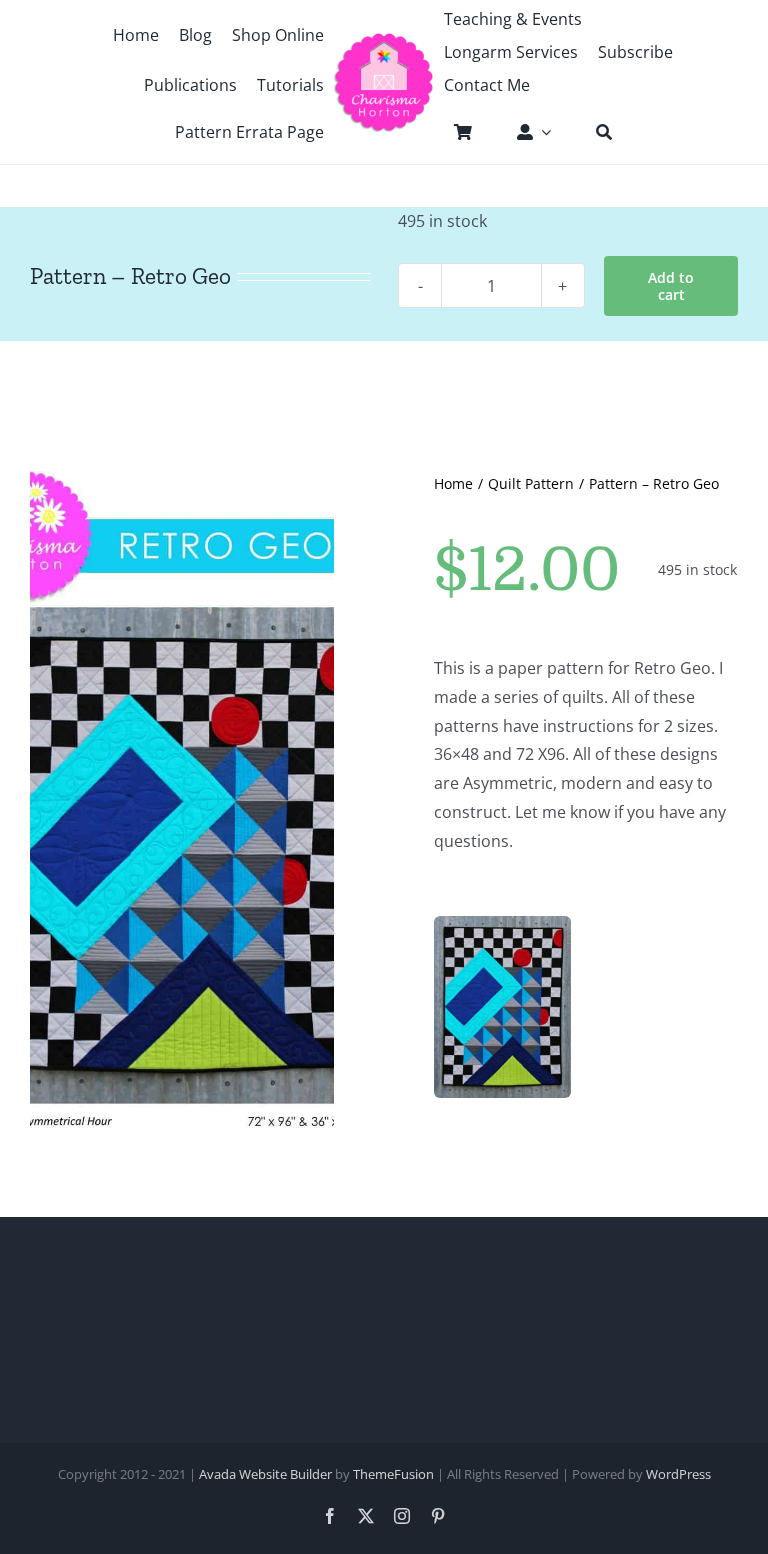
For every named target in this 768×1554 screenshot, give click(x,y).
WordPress (678, 1474)
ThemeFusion (393, 1474)
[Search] (594, 132)
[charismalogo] (383, 40)
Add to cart (671, 286)
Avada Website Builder (265, 1474)
